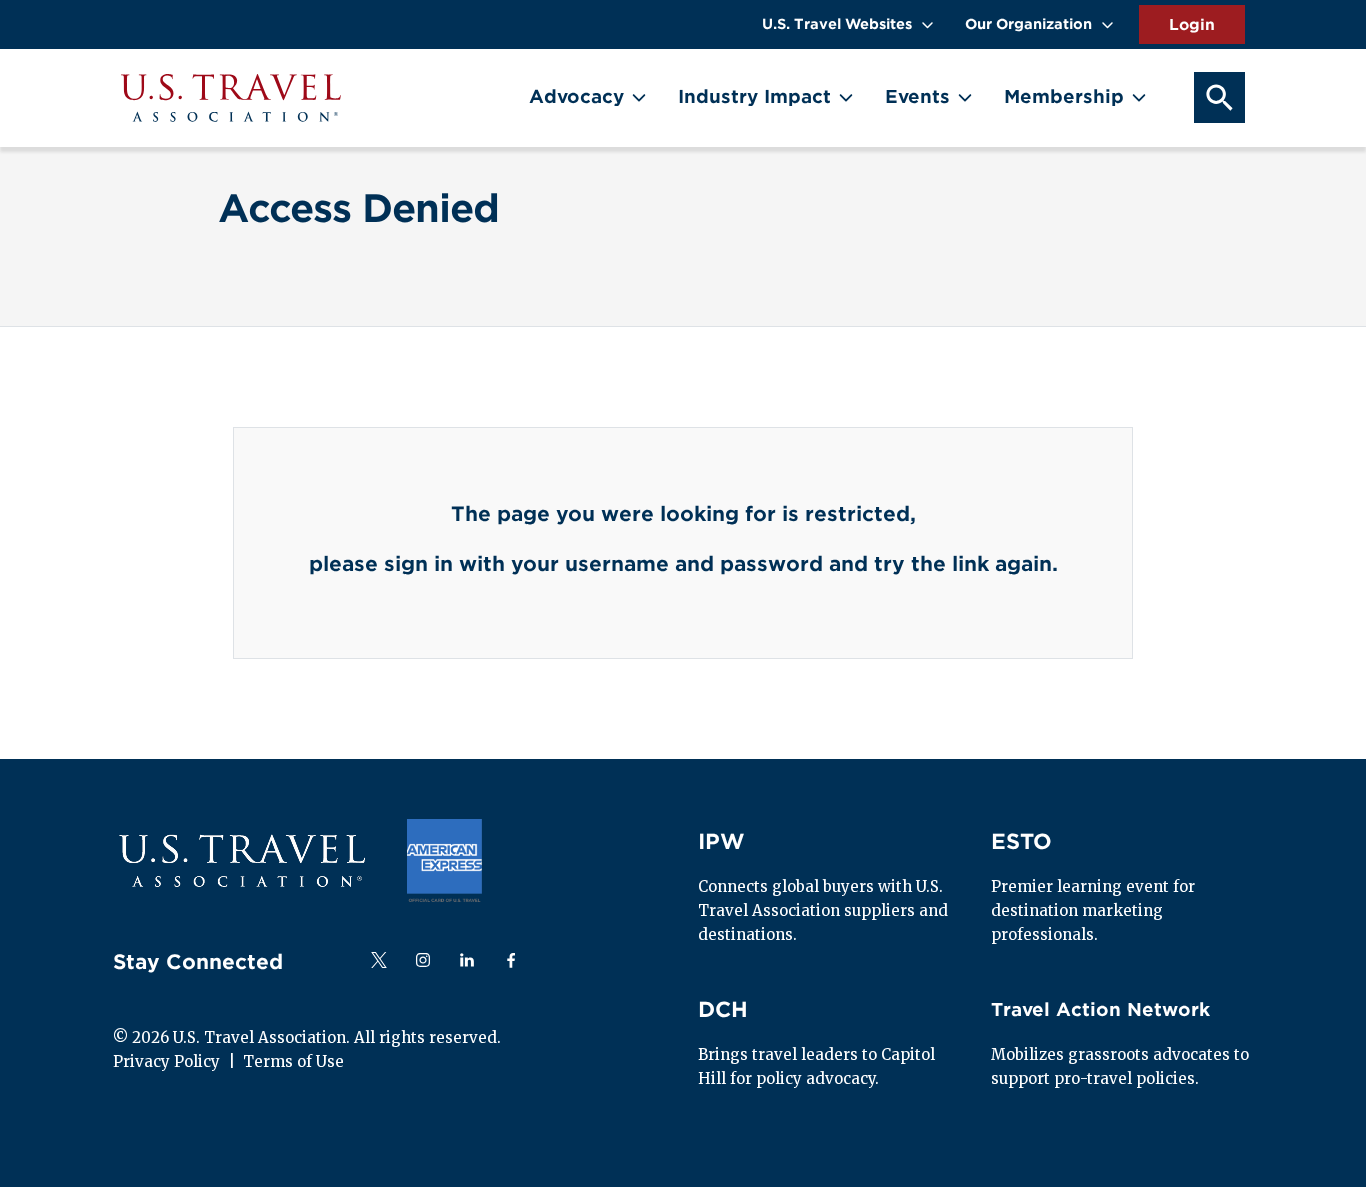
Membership (1064, 96)
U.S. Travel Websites (837, 24)
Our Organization (1028, 24)
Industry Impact (754, 96)
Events (917, 96)
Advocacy (576, 96)
